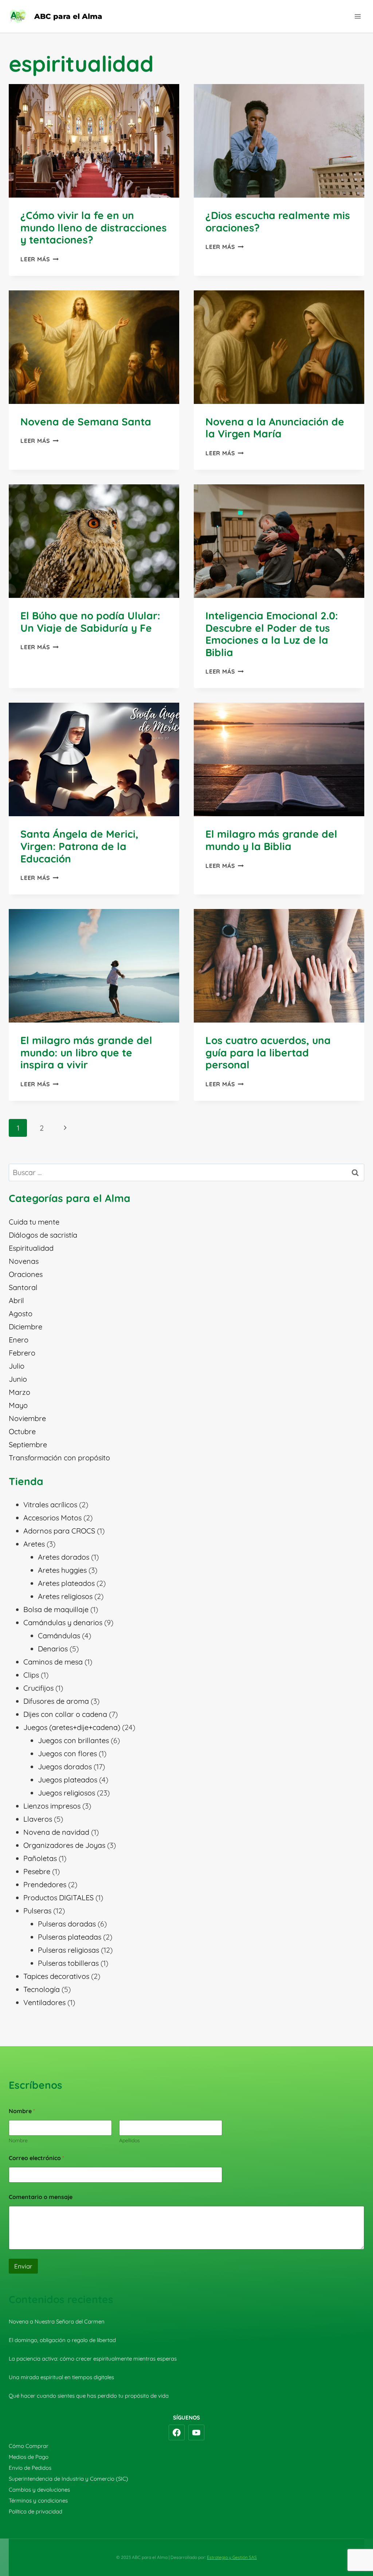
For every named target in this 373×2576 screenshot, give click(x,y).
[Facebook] (177, 2433)
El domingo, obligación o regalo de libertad (62, 2340)
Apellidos (129, 2141)
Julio (17, 1366)
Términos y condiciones (38, 2500)
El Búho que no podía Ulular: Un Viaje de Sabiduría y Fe (90, 622)
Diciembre (25, 1327)
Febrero (22, 1353)
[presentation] (94, 141)
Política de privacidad (36, 2511)
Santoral (23, 1287)
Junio (18, 1379)
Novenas (24, 1261)
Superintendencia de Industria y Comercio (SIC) (68, 2479)
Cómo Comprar (29, 2446)
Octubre (22, 1431)
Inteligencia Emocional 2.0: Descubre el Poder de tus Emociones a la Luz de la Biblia (272, 634)
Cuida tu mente (34, 1222)
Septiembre (28, 1444)
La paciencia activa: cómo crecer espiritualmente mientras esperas (93, 2359)
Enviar (23, 2266)
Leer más (40, 259)
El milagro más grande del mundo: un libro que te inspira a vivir (86, 1052)
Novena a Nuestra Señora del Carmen (57, 2321)
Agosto (21, 1313)
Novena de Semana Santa (86, 422)
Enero (19, 1340)
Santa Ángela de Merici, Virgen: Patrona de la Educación (79, 846)
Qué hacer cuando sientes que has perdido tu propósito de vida (89, 2396)
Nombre (18, 2141)
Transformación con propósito (59, 1458)
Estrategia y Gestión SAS (232, 2557)
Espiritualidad (31, 1248)
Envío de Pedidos (30, 2468)
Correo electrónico (36, 2158)
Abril (16, 1300)
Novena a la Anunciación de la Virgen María (275, 428)
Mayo (18, 1405)
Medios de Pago (29, 2457)
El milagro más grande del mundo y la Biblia (271, 840)
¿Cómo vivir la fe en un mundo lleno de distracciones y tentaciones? (94, 227)
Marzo (19, 1392)
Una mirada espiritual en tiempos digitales (61, 2377)
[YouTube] (196, 2433)
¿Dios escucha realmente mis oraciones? (278, 221)
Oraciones (26, 1274)
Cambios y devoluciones (39, 2490)
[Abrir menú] (358, 16)
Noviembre (27, 1418)
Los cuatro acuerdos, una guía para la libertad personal (268, 1052)
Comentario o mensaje (41, 2197)
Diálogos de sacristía (43, 1235)
